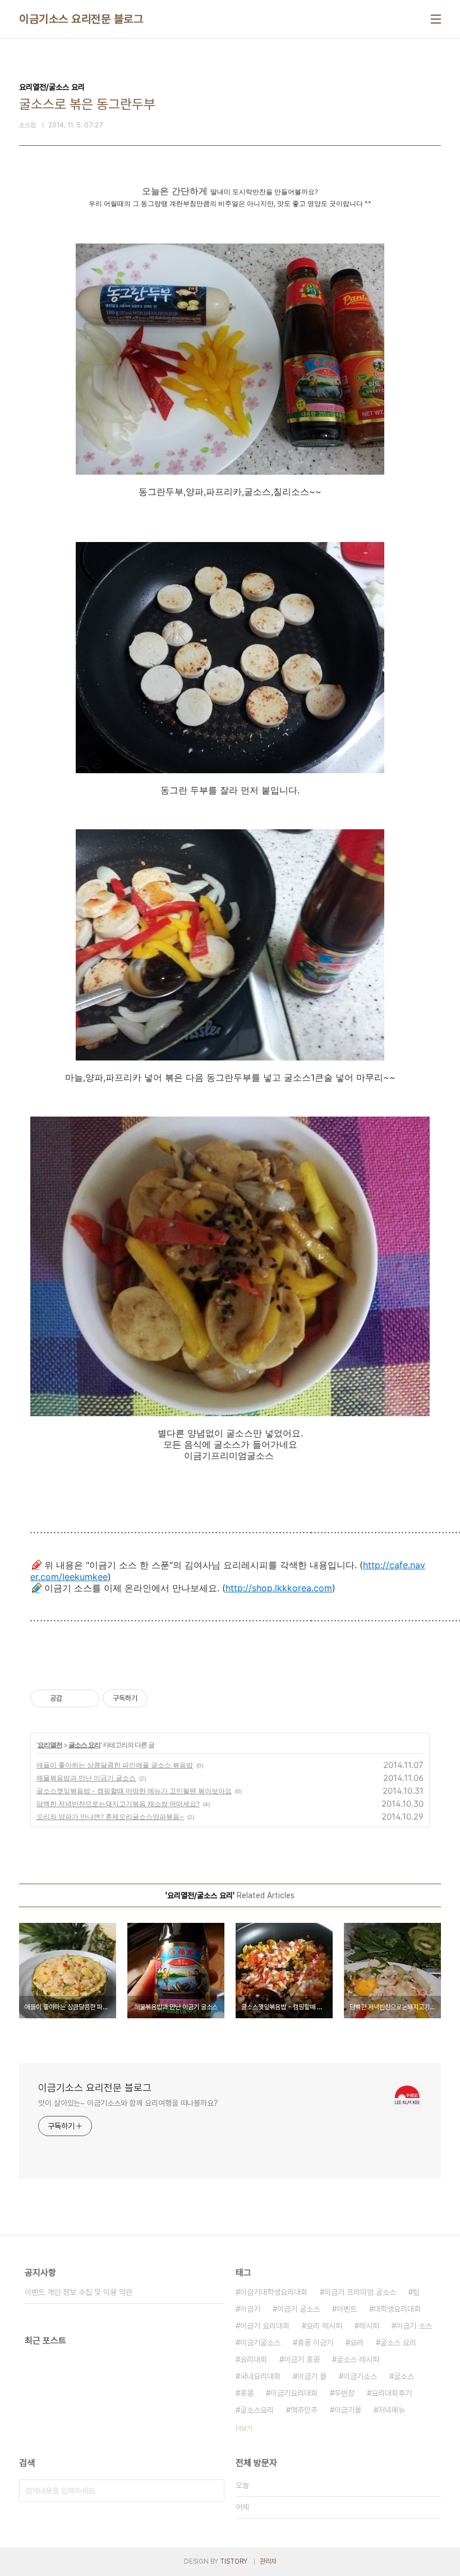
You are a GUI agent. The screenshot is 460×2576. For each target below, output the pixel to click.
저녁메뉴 (392, 2410)
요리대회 (254, 2359)
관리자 (268, 2561)
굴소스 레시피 (358, 2359)
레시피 (369, 2326)
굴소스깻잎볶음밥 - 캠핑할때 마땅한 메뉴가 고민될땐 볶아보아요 (134, 1791)
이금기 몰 (312, 2376)
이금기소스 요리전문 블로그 (81, 19)
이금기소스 (360, 2376)
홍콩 (247, 2393)
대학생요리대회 (397, 2309)
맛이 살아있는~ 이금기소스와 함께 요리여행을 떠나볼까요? (128, 2103)
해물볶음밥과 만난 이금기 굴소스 (86, 1778)
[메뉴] (436, 19)
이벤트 (347, 2309)
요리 (357, 2343)
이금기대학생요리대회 (274, 2292)
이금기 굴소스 (298, 2309)
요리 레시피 (324, 2326)
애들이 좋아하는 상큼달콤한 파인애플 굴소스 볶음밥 (115, 1765)
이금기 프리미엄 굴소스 (360, 2292)
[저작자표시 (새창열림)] (153, 1698)
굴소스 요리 (84, 1745)
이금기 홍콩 (302, 2359)
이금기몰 (348, 2410)
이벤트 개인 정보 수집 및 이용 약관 (79, 2292)
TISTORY (234, 2561)
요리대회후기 (392, 2393)
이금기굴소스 (260, 2343)
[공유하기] (73, 1698)
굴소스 (404, 2376)
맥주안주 (304, 2410)
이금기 (250, 2309)
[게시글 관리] (87, 1698)
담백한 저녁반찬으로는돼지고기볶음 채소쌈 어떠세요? (118, 1804)
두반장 (344, 2393)
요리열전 (50, 1745)
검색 (213, 2491)
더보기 (244, 2428)
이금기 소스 (414, 2326)
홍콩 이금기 (315, 2343)
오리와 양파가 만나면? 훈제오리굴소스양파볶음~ (110, 1817)
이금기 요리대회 (265, 2326)
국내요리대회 (260, 2376)
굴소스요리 (257, 2410)
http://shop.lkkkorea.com (279, 1588)
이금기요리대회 (294, 2393)
